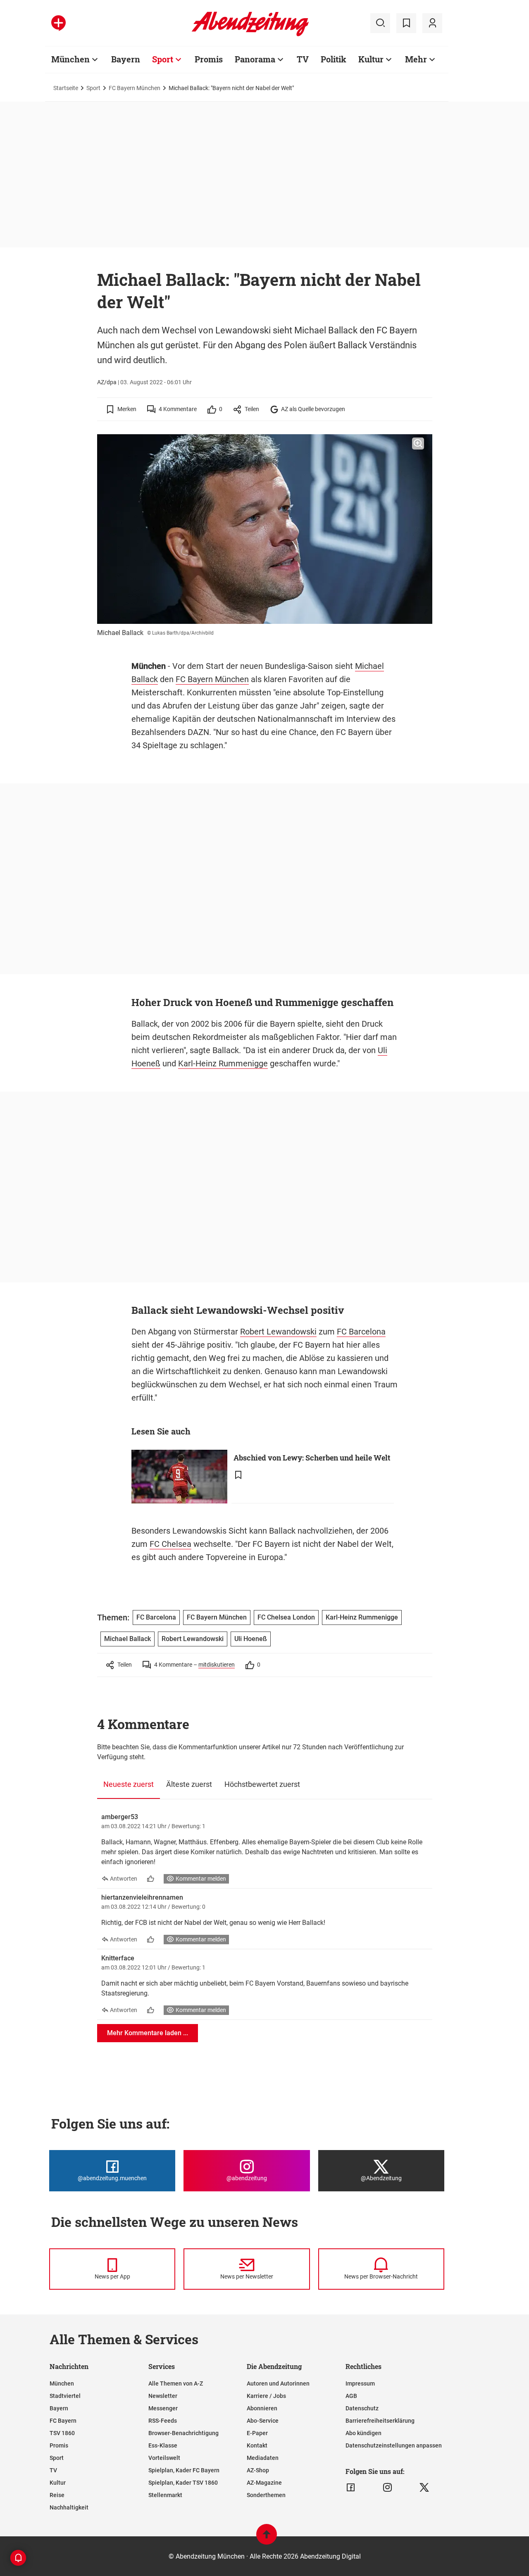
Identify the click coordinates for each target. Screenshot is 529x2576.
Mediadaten (263, 2458)
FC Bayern (63, 2421)
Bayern (126, 59)
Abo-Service (263, 2421)
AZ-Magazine (264, 2483)
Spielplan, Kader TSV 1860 (183, 2483)
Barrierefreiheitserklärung (380, 2421)
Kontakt (257, 2445)
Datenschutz (362, 2408)
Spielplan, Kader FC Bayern (184, 2470)
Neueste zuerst (129, 1784)
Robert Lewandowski (278, 1332)
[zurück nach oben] (267, 2538)
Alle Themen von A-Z (176, 2383)
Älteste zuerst (189, 1784)
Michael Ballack (127, 1639)
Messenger (163, 2408)
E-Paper (257, 2433)
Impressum (360, 2383)
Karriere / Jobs (266, 2396)
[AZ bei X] (424, 2488)
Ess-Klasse (163, 2445)
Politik (334, 59)
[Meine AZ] (432, 23)
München (70, 59)
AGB (351, 2396)
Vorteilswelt (164, 2458)
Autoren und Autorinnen (278, 2383)
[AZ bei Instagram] (387, 2488)
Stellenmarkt (165, 2495)
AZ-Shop (258, 2470)
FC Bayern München (135, 88)
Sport (163, 59)
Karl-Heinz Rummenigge (223, 1063)
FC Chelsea (170, 1544)
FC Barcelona (361, 1332)
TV (303, 59)
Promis (209, 59)
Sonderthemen (266, 2495)
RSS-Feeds (163, 2421)
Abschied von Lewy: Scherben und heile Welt (312, 1458)
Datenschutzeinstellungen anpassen (394, 2445)
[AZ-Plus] (58, 23)
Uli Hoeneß (251, 1639)
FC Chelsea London (286, 1617)
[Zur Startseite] (250, 35)
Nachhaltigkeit (69, 2507)
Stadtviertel (65, 2396)
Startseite (66, 88)
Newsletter (163, 2396)
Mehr (416, 59)
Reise (57, 2495)
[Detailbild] (418, 444)
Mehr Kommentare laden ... (148, 2033)
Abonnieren (262, 2408)
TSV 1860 (62, 2433)
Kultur (371, 59)
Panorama (255, 59)
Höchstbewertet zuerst (262, 1784)
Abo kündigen (363, 2433)
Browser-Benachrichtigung (183, 2433)
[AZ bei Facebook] (351, 2488)
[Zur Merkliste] (406, 23)
